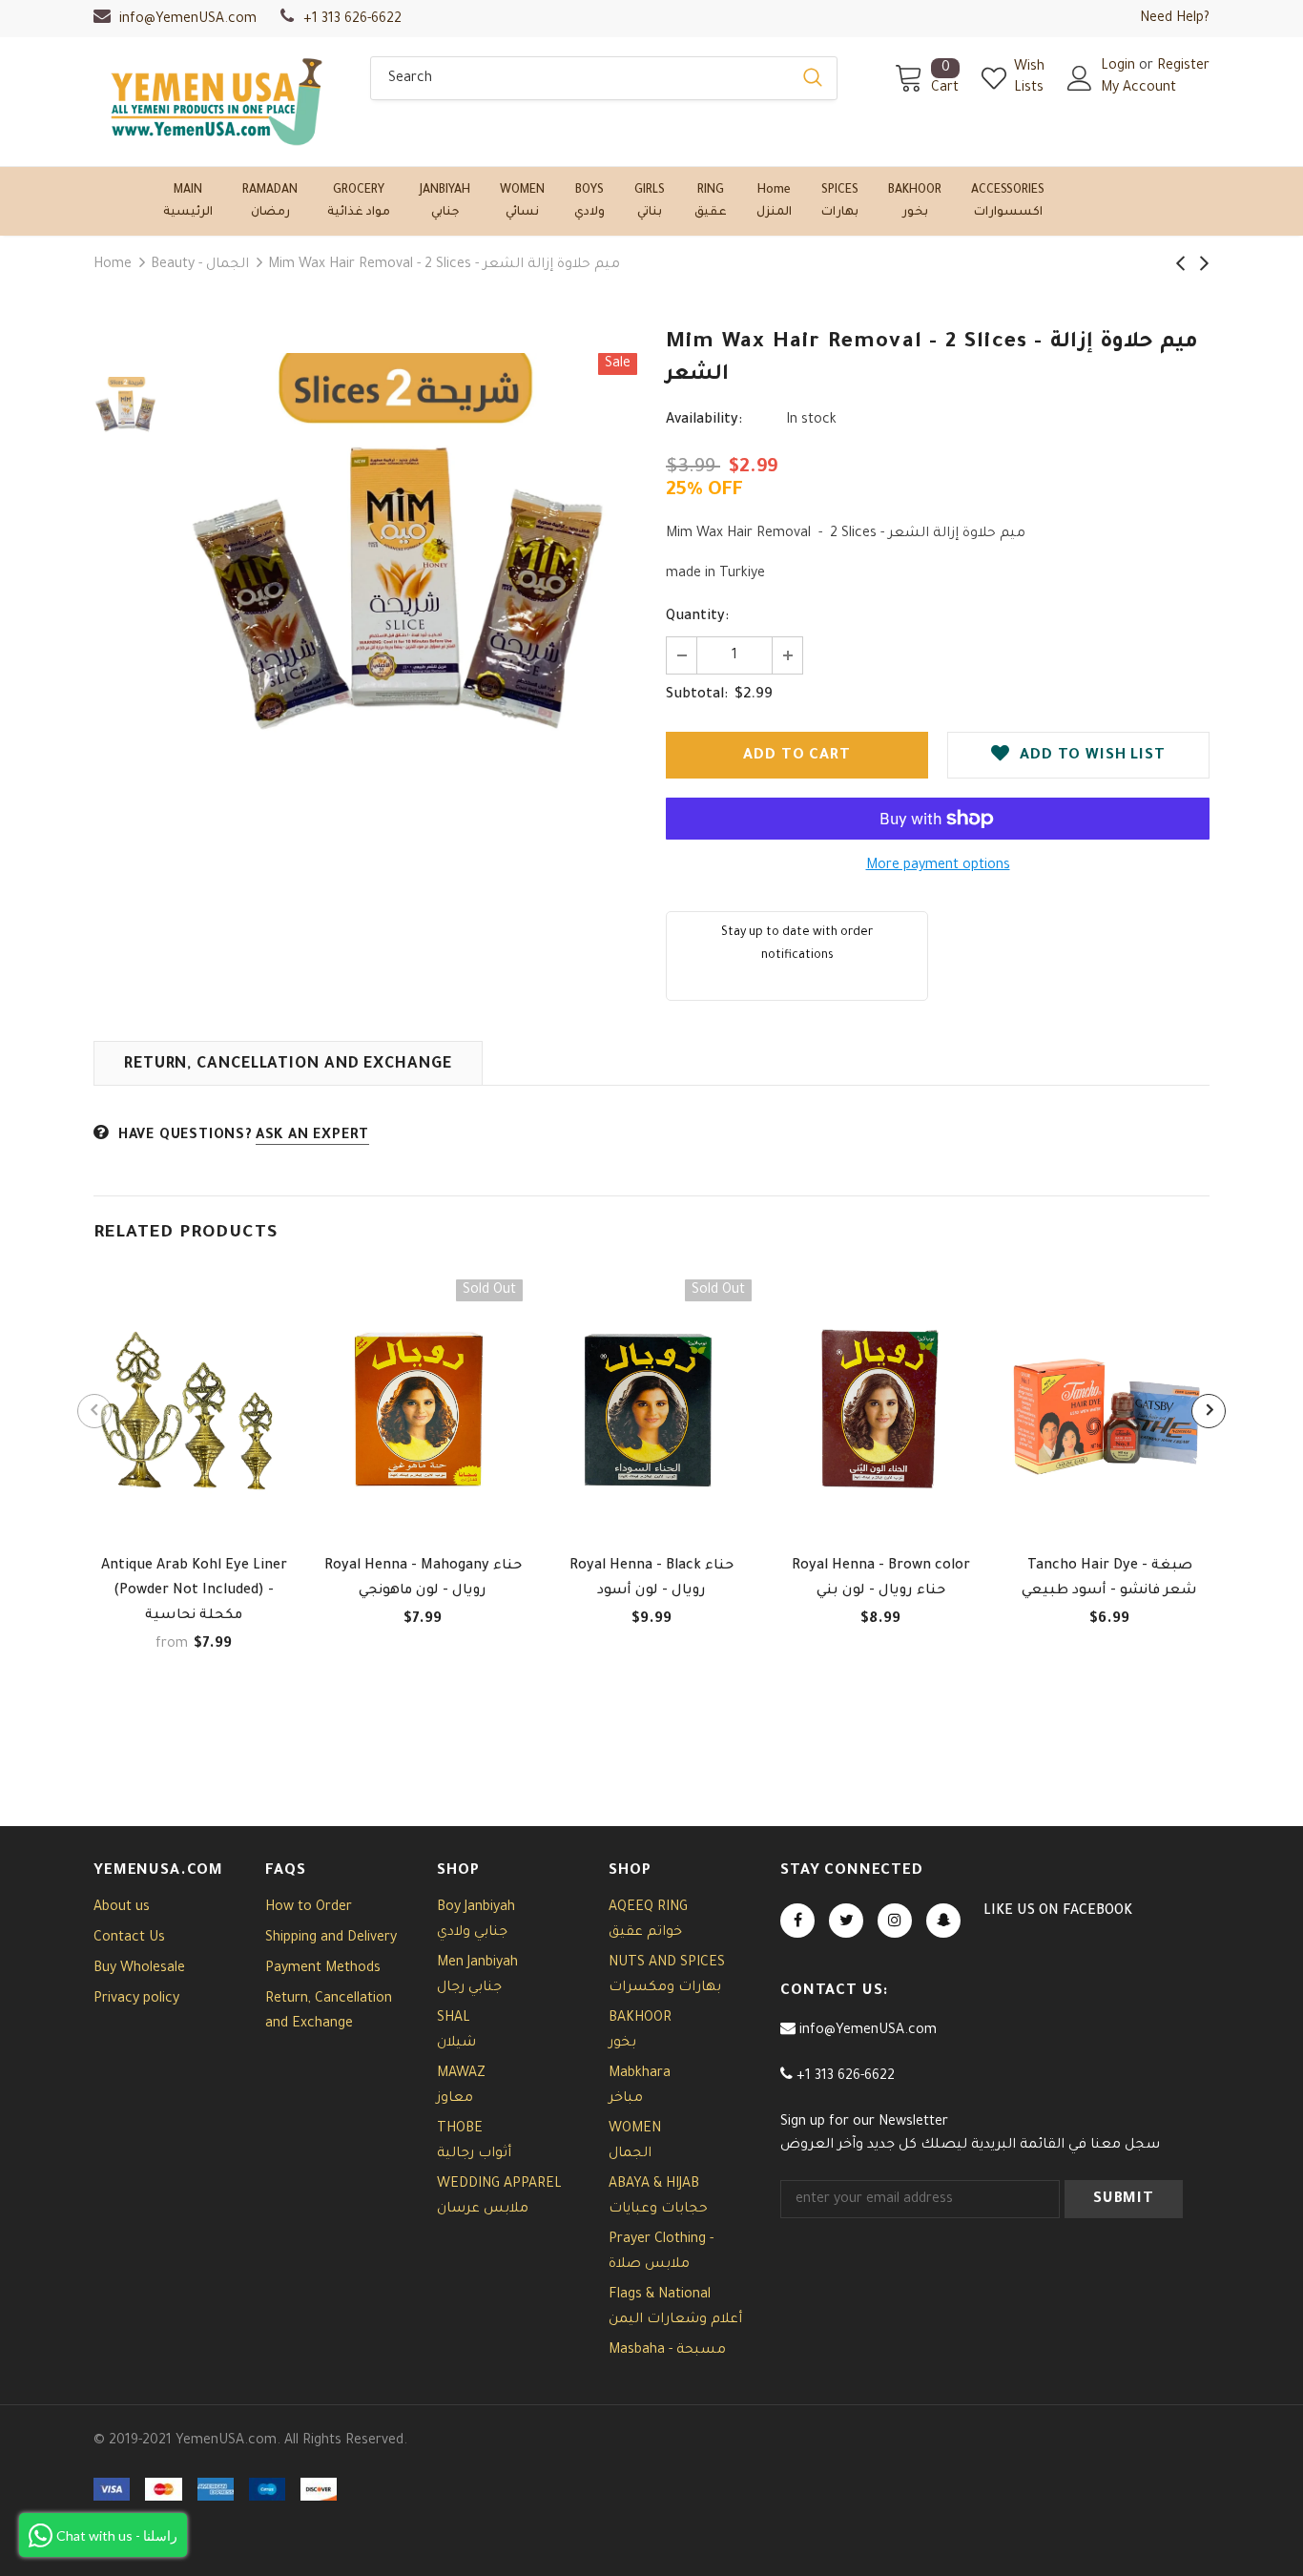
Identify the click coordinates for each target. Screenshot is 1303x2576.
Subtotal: (697, 696)
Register (1183, 67)
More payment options (938, 866)
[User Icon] (1080, 78)
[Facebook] (797, 1921)
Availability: (704, 421)
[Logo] (217, 102)
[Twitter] (846, 1921)
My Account (1138, 89)
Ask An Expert (312, 1136)
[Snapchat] (943, 1921)
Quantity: (697, 617)
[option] (408, 582)
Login (1120, 67)
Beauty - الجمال (200, 265)
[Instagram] (895, 1921)
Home (113, 265)
